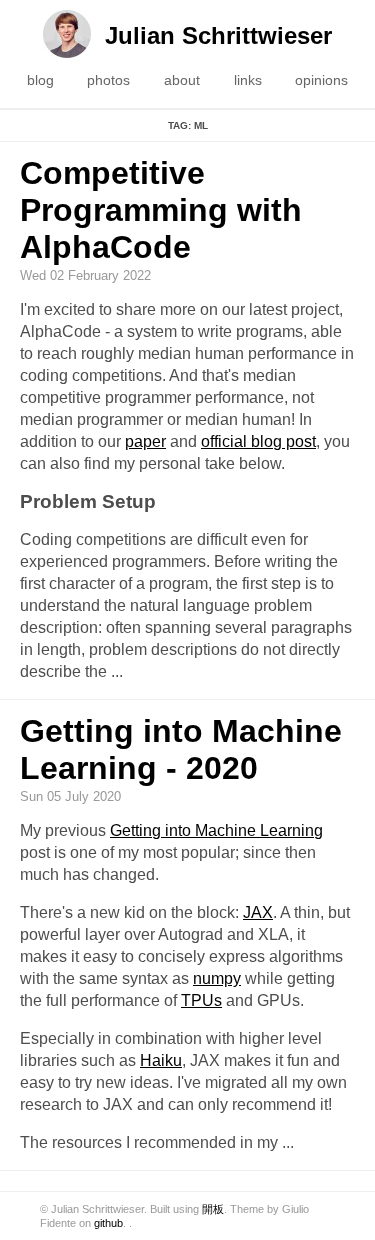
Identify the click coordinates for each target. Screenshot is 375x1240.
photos (108, 80)
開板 (213, 1209)
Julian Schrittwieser (218, 35)
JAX (258, 912)
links (248, 80)
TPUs (201, 1000)
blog (40, 80)
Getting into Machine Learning (216, 830)
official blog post (258, 441)
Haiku (161, 1060)
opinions (321, 80)
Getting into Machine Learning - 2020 (181, 749)
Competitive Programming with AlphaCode (161, 210)
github (108, 1223)
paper (145, 441)
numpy (217, 978)
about (182, 80)
